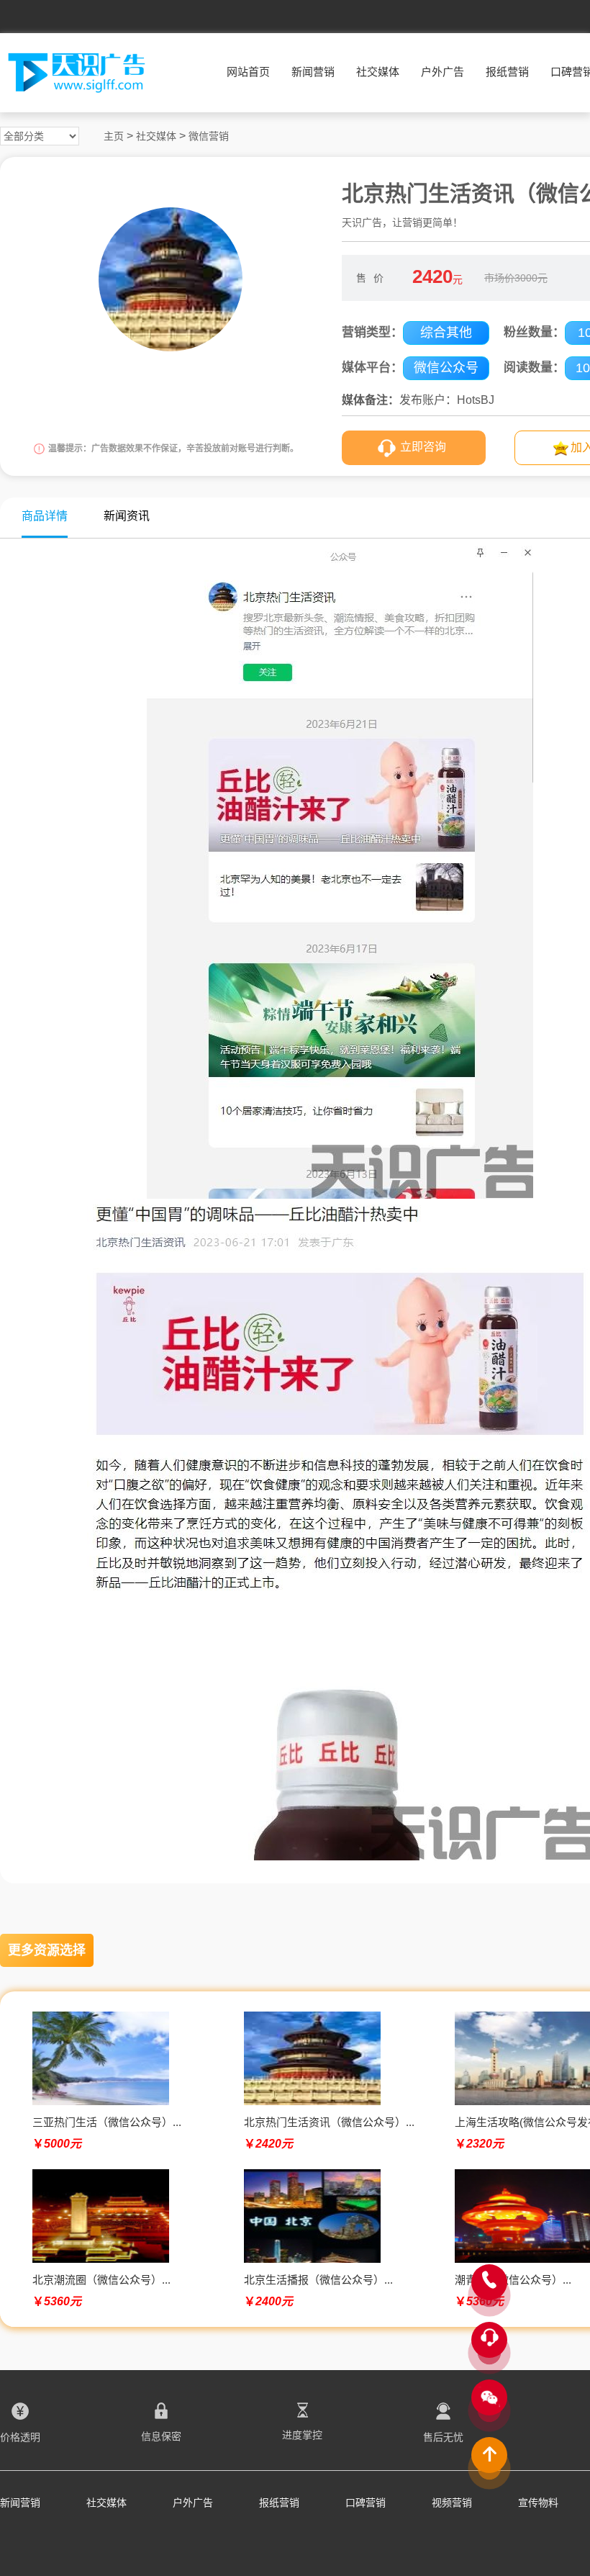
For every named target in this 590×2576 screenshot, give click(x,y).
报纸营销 (507, 72)
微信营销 (209, 136)
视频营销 (452, 2503)
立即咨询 (423, 447)
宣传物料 (538, 2503)
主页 (114, 136)
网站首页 (248, 72)
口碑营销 (366, 2503)
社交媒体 (378, 72)
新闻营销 (313, 72)
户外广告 (442, 72)
